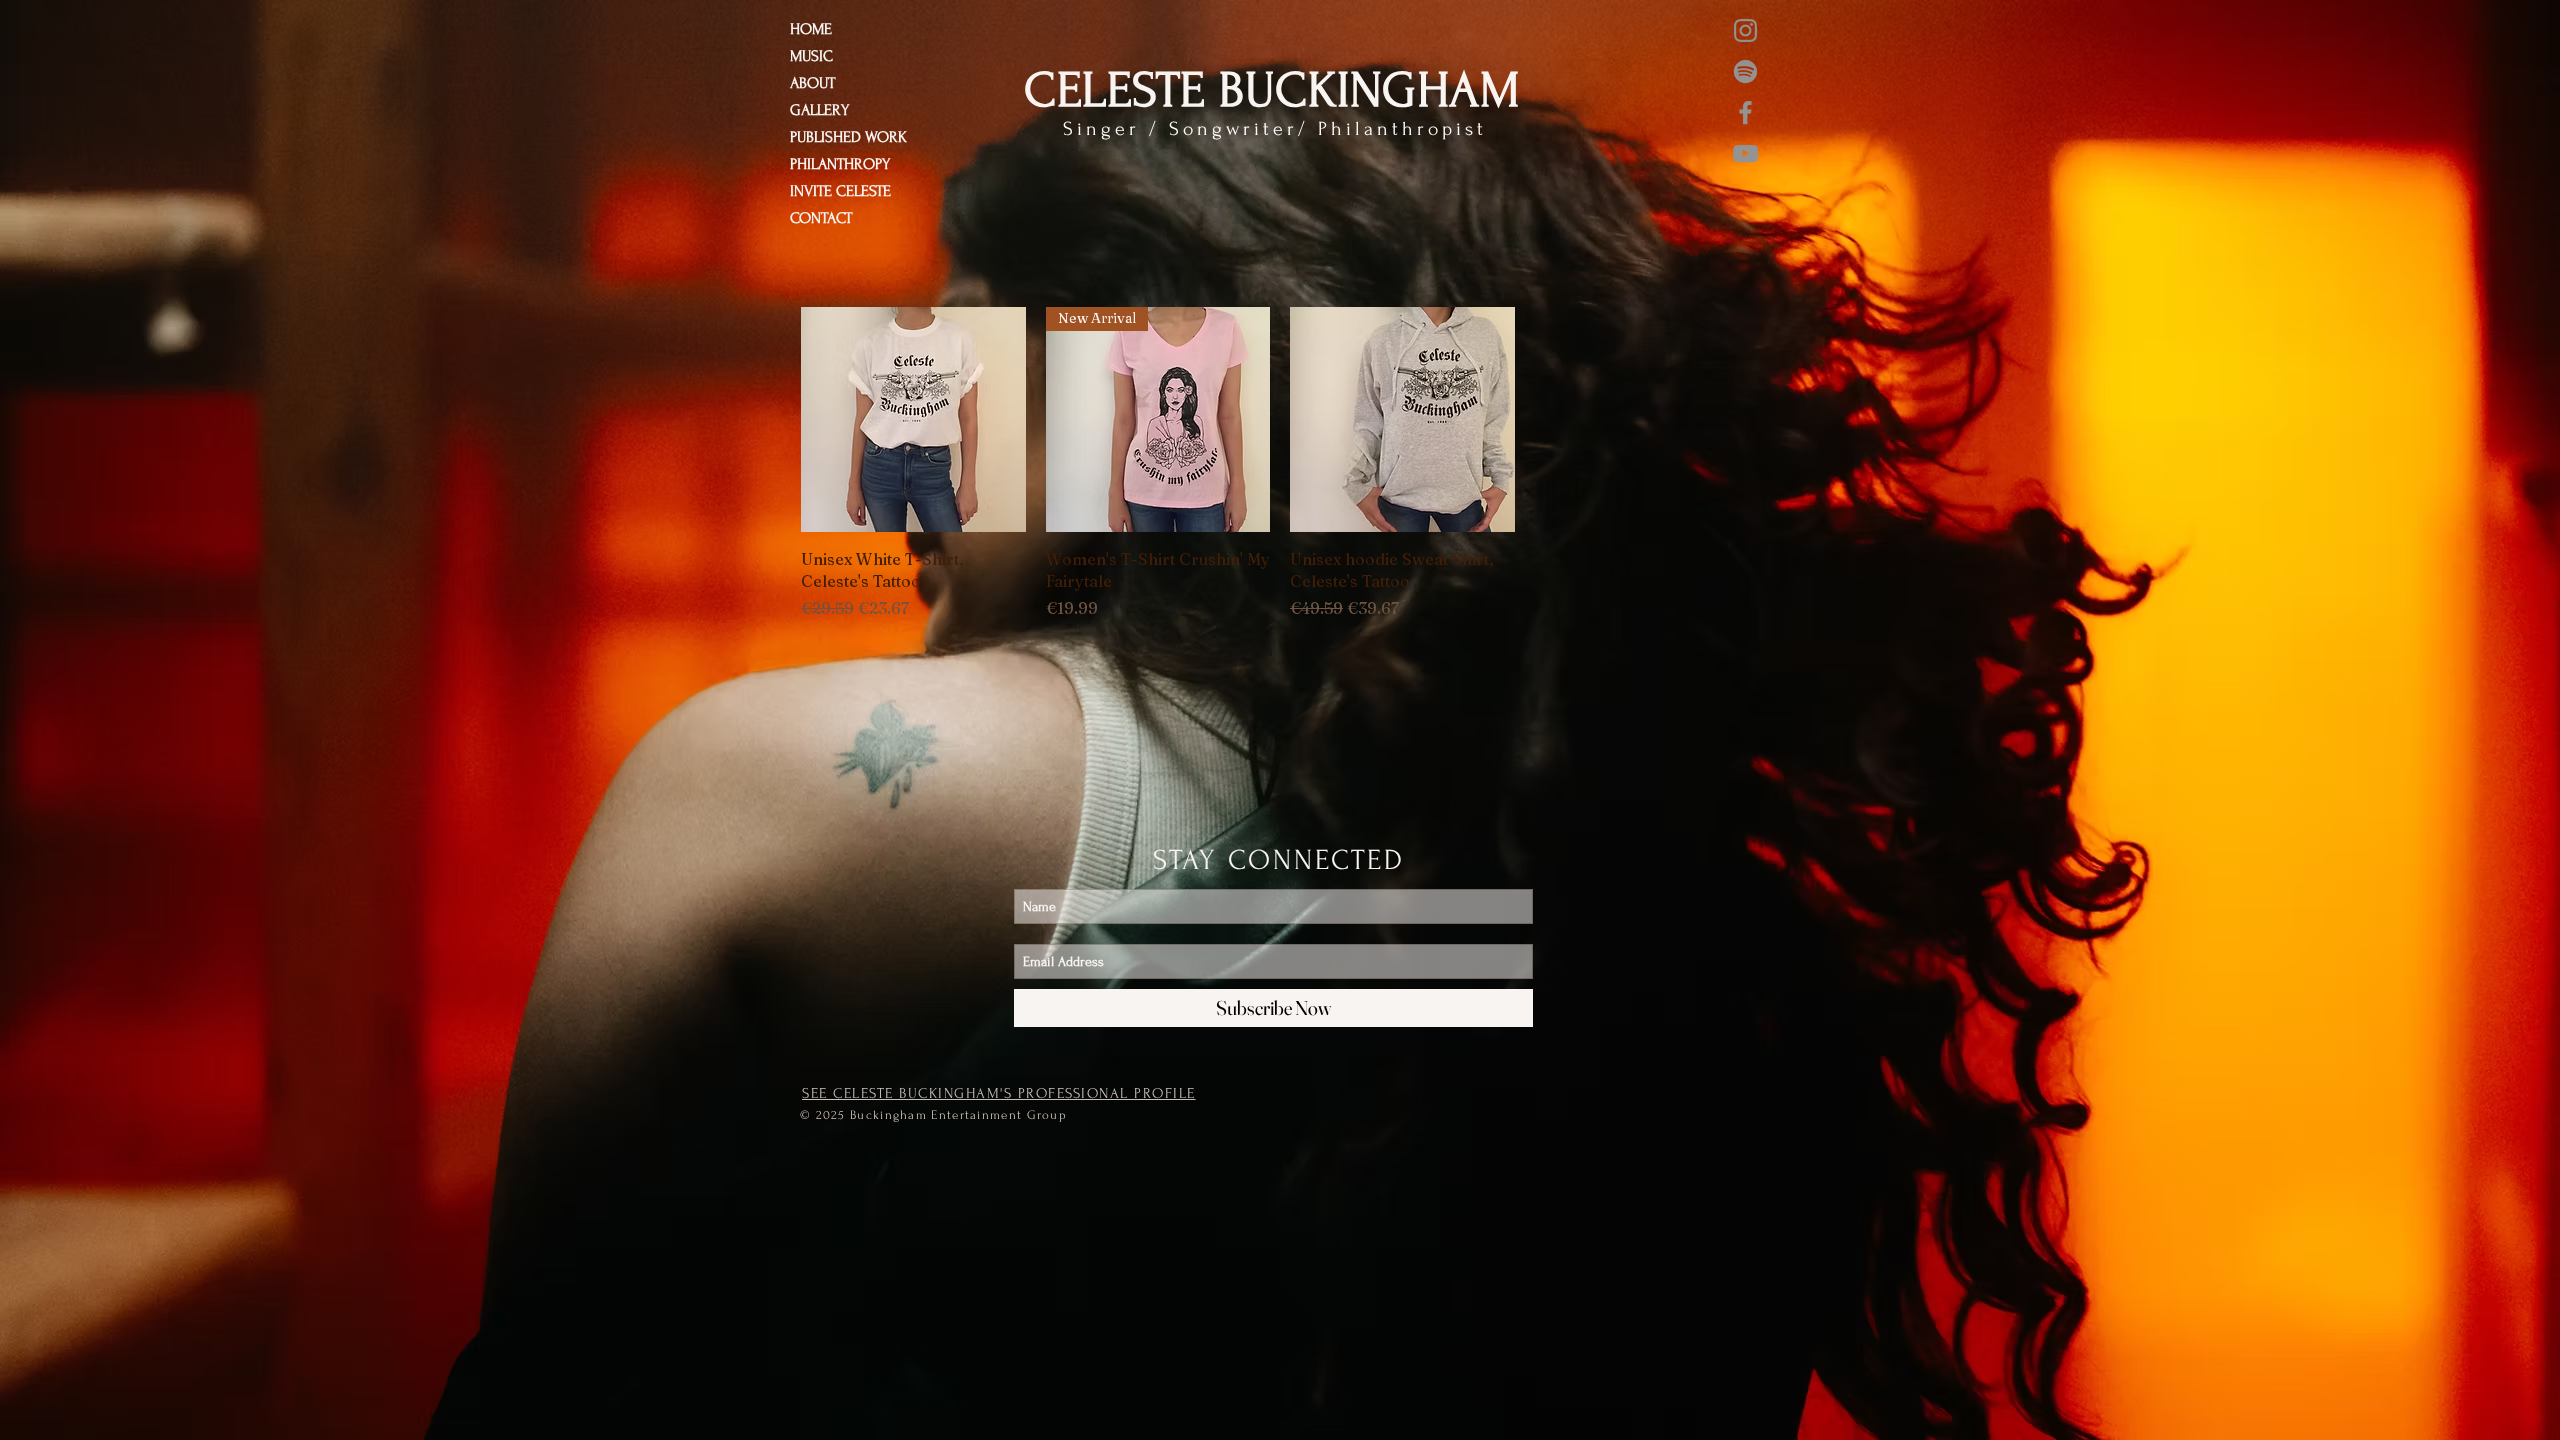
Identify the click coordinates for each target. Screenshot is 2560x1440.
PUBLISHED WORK (848, 137)
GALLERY (819, 110)
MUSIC (811, 56)
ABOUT (812, 83)
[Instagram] (1745, 30)
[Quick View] (913, 419)
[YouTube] (1745, 153)
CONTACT (821, 218)
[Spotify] (1745, 71)
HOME (811, 29)
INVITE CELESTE (840, 191)
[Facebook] (1745, 112)
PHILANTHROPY (840, 164)
